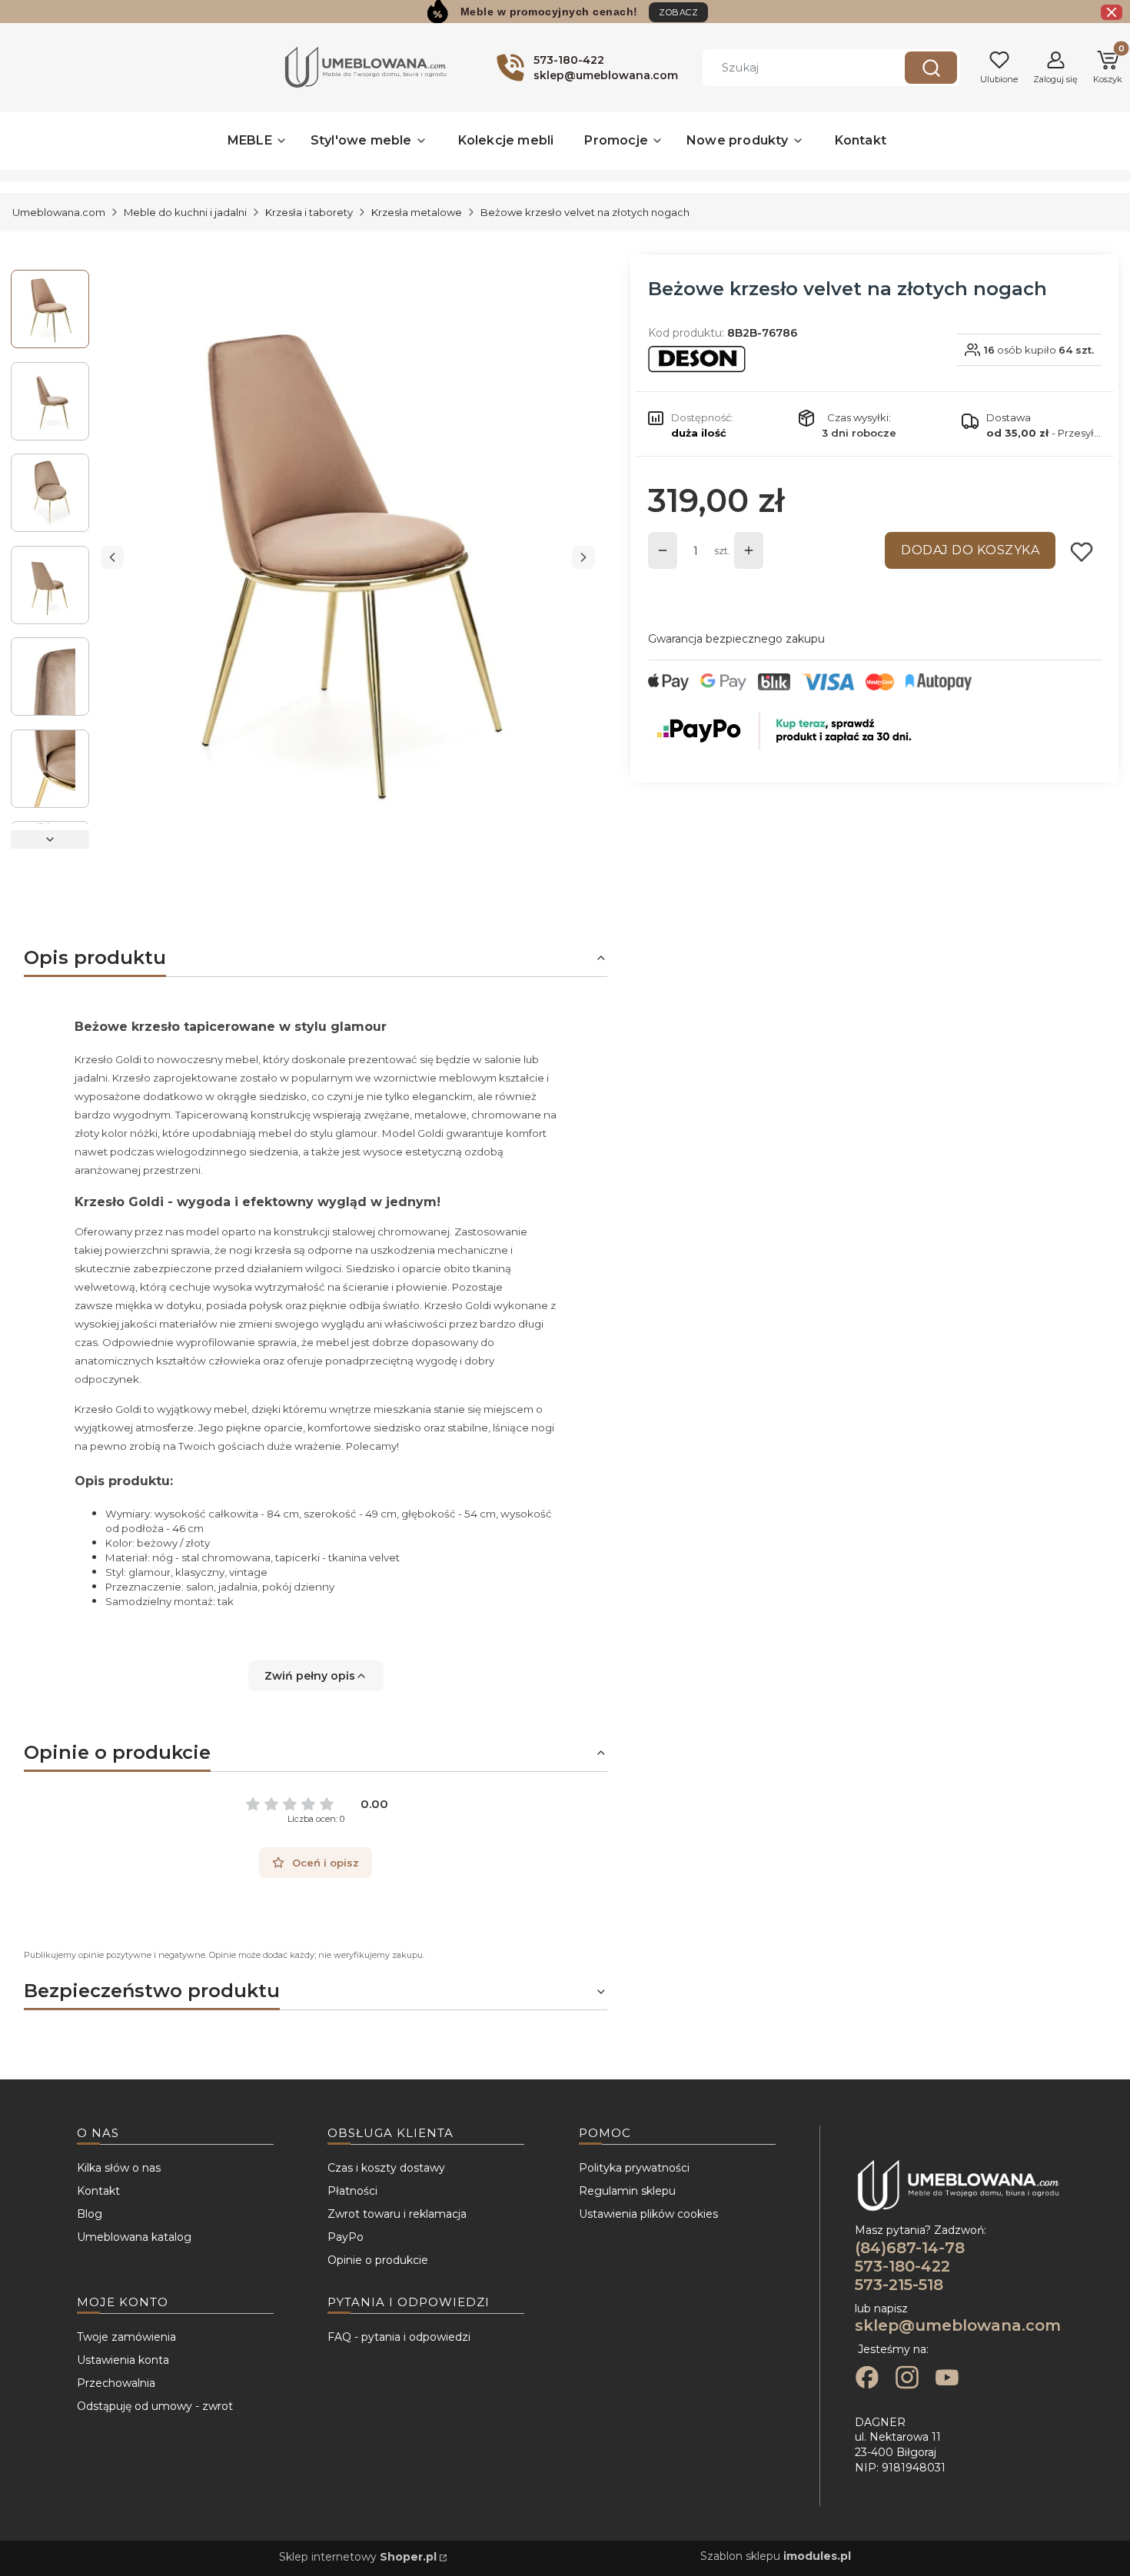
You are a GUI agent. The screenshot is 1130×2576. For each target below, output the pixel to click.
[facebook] (867, 2379)
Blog (90, 2214)
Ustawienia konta (123, 2360)
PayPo (346, 2237)
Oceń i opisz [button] (326, 1863)
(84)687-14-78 (910, 2248)
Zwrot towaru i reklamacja (397, 2214)
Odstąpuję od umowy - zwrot (155, 2406)
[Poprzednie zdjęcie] (112, 557)
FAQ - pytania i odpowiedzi (399, 2337)
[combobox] (793, 68)
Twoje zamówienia (126, 2337)
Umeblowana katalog (134, 2237)
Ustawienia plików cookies (648, 2214)
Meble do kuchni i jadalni (185, 212)
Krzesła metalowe (417, 212)
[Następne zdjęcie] (583, 557)
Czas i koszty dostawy (386, 2168)
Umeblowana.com (59, 212)
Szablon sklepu (776, 2556)
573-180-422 (902, 2266)
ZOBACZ (678, 12)
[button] (931, 68)
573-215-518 (899, 2285)
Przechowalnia (116, 2383)
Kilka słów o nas (119, 2168)
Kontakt (98, 2191)
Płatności (352, 2191)
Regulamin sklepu (627, 2191)
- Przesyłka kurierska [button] (1044, 433)
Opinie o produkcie (378, 2260)
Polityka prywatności (634, 2168)
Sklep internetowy (358, 2557)
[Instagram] (907, 2379)
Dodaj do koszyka (970, 550)
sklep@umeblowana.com (958, 2325)
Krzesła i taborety (309, 212)
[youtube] (947, 2379)
